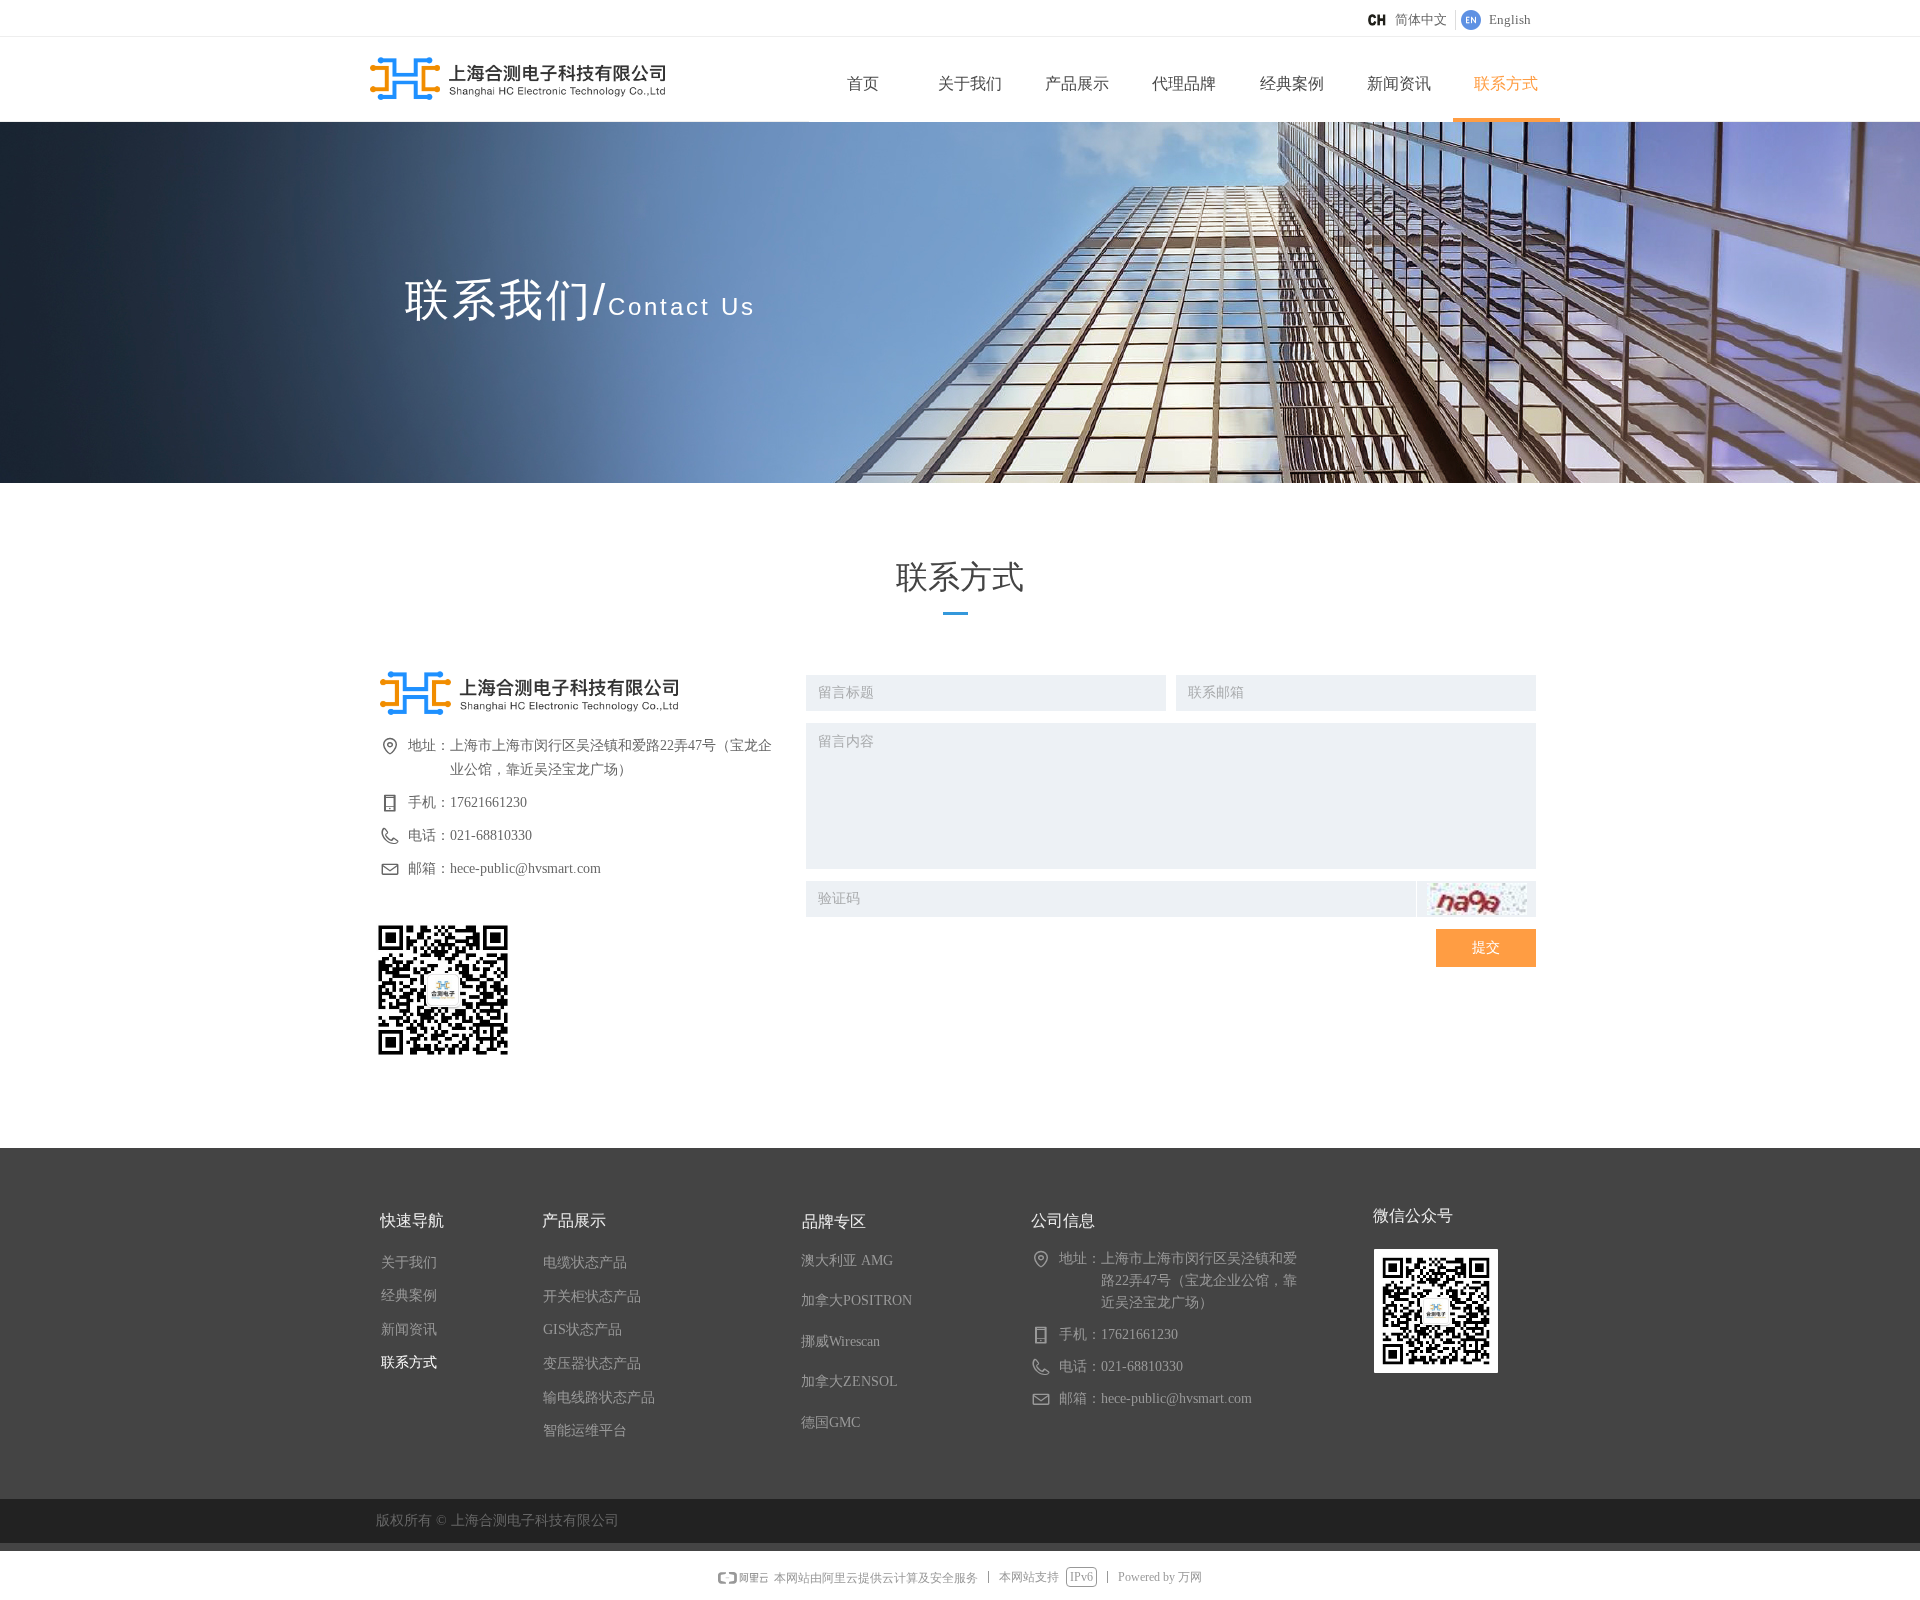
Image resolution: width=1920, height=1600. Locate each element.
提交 (1486, 947)
